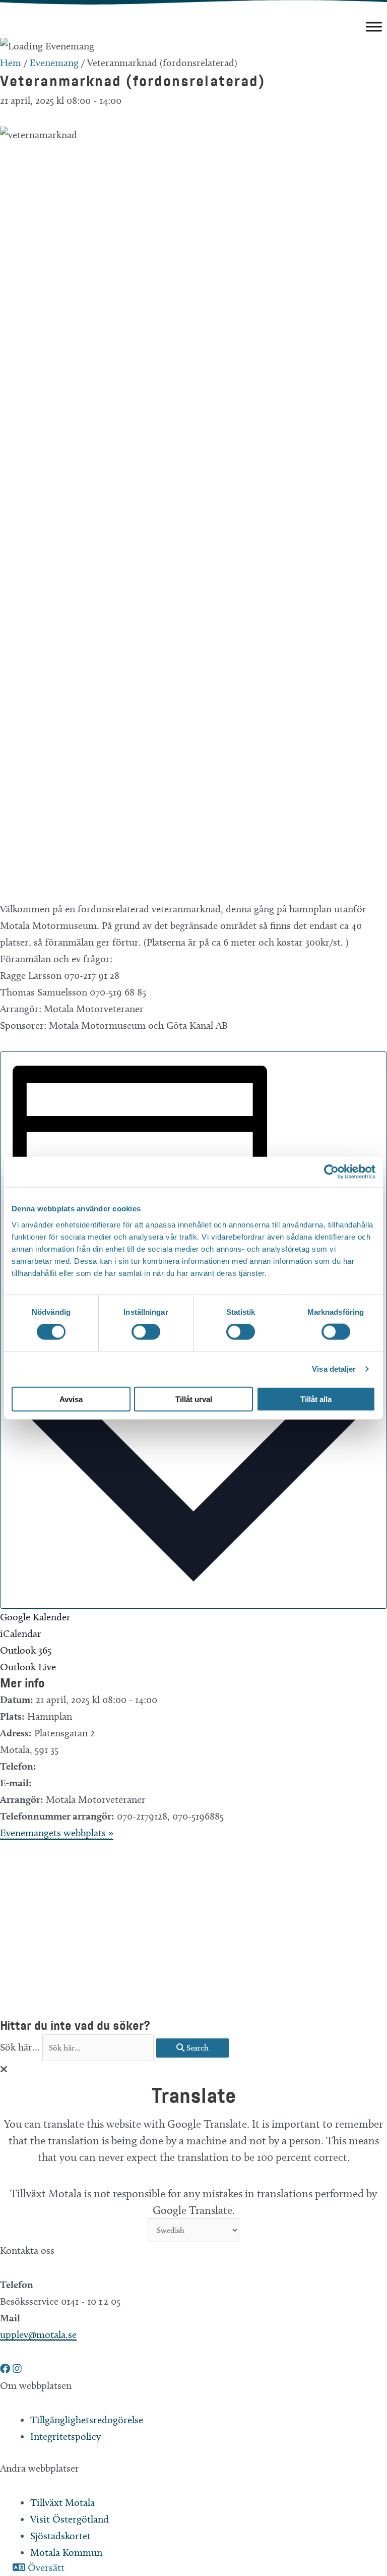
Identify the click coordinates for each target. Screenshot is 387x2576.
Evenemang (54, 63)
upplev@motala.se (38, 2334)
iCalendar (21, 1633)
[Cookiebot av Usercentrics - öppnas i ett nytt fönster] (331, 1172)
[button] (6, 2369)
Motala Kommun (66, 2552)
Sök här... (21, 2047)
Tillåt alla (316, 1399)
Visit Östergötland (70, 2519)
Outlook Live (28, 1667)
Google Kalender (35, 1617)
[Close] (4, 2069)
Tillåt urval (194, 1399)
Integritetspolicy (66, 2436)
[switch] (146, 1332)
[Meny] (374, 26)
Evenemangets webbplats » (57, 1833)
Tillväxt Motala (62, 2502)
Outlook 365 (26, 1650)
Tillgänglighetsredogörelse (87, 2420)
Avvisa (71, 1399)
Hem (11, 63)
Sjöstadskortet (60, 2536)
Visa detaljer (334, 1369)
